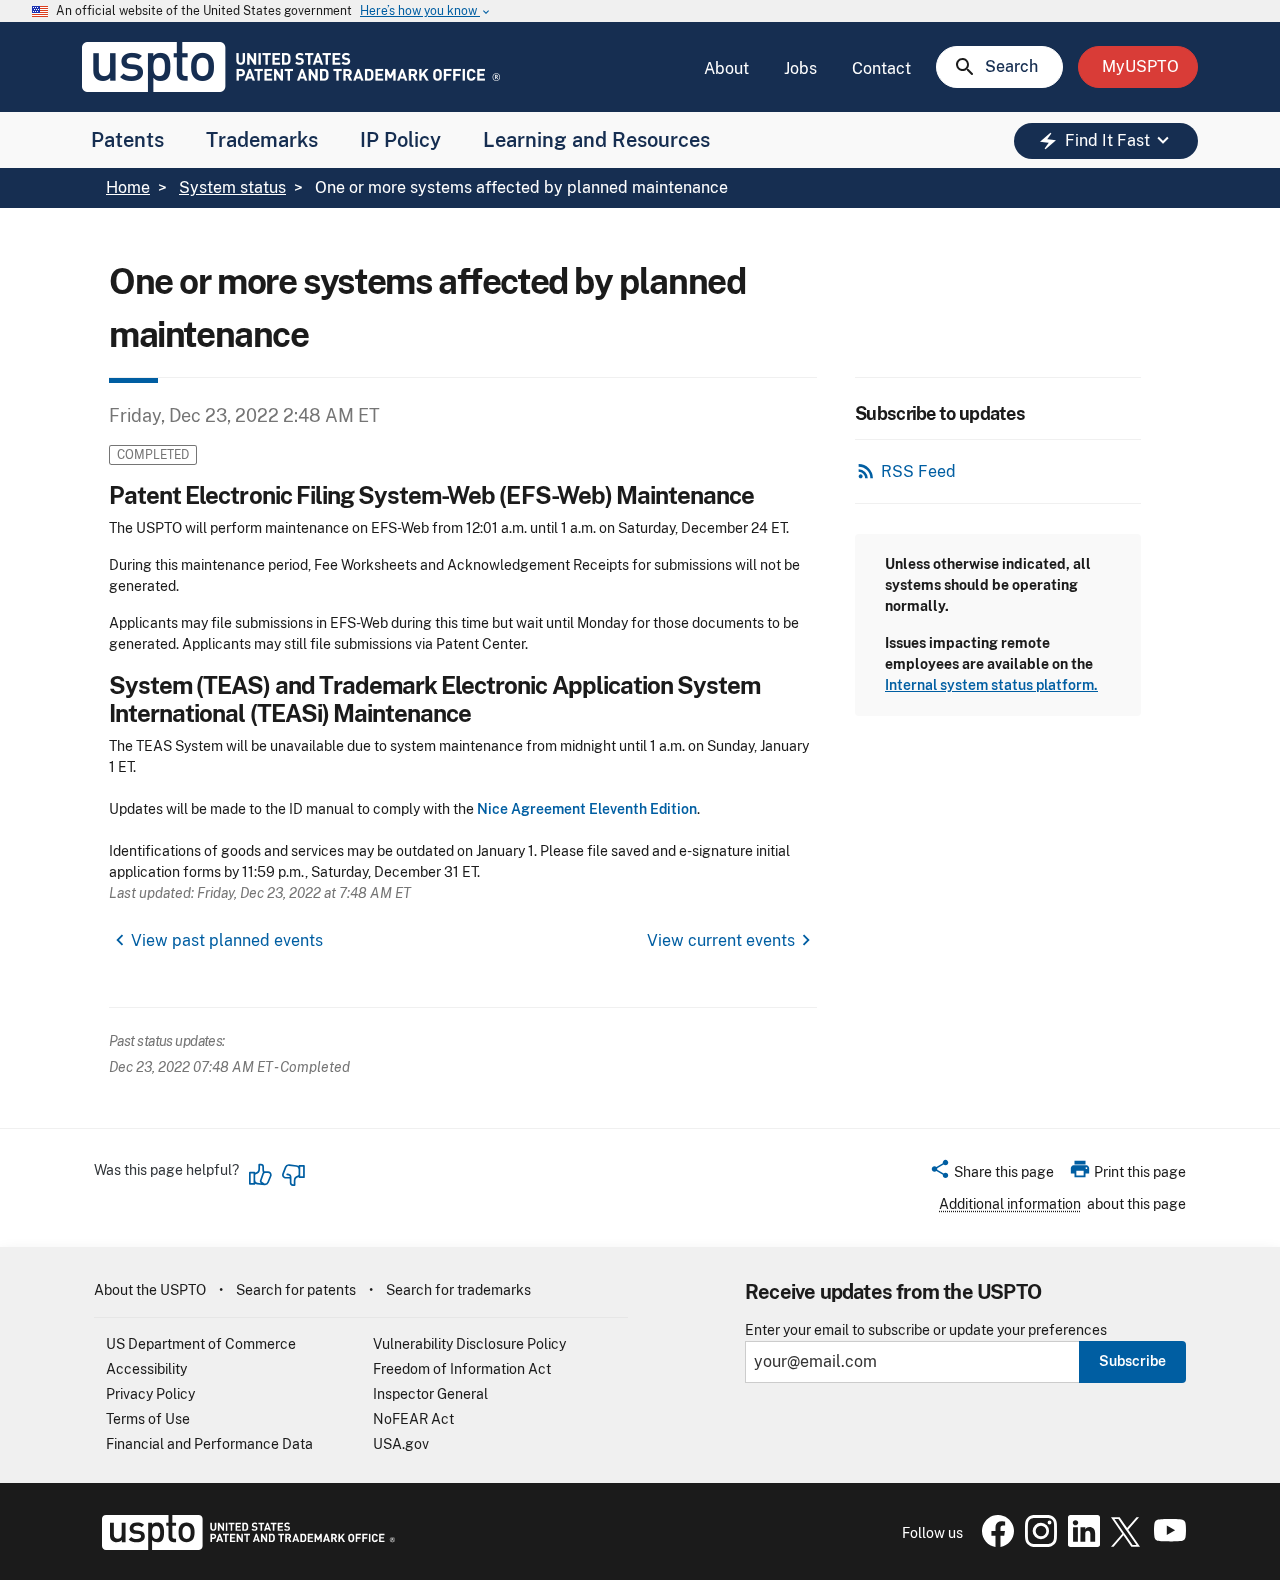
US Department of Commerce (201, 1344)
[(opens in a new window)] (1037, 1542)
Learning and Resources (596, 140)
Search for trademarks (458, 1290)
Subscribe (1132, 1361)
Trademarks (262, 140)
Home (128, 187)
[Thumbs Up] (261, 1175)
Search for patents (296, 1290)
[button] (991, 1175)
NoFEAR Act (413, 1419)
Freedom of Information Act (462, 1369)
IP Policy (400, 140)
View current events (721, 940)
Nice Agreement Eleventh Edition (587, 809)
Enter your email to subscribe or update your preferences (926, 1330)
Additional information (1010, 1204)
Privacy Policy (150, 1394)
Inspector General (430, 1394)
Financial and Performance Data (209, 1444)
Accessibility (146, 1369)
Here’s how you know (426, 11)
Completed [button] (153, 454)
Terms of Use (148, 1419)
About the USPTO (150, 1290)
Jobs (800, 68)
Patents (127, 140)
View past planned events (227, 940)
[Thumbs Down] (293, 1175)
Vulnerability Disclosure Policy (469, 1344)
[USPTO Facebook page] (994, 1542)
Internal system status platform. (991, 685)
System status (232, 187)
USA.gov (401, 1444)
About (726, 68)
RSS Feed (918, 471)
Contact (881, 68)
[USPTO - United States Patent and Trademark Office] (244, 1545)
